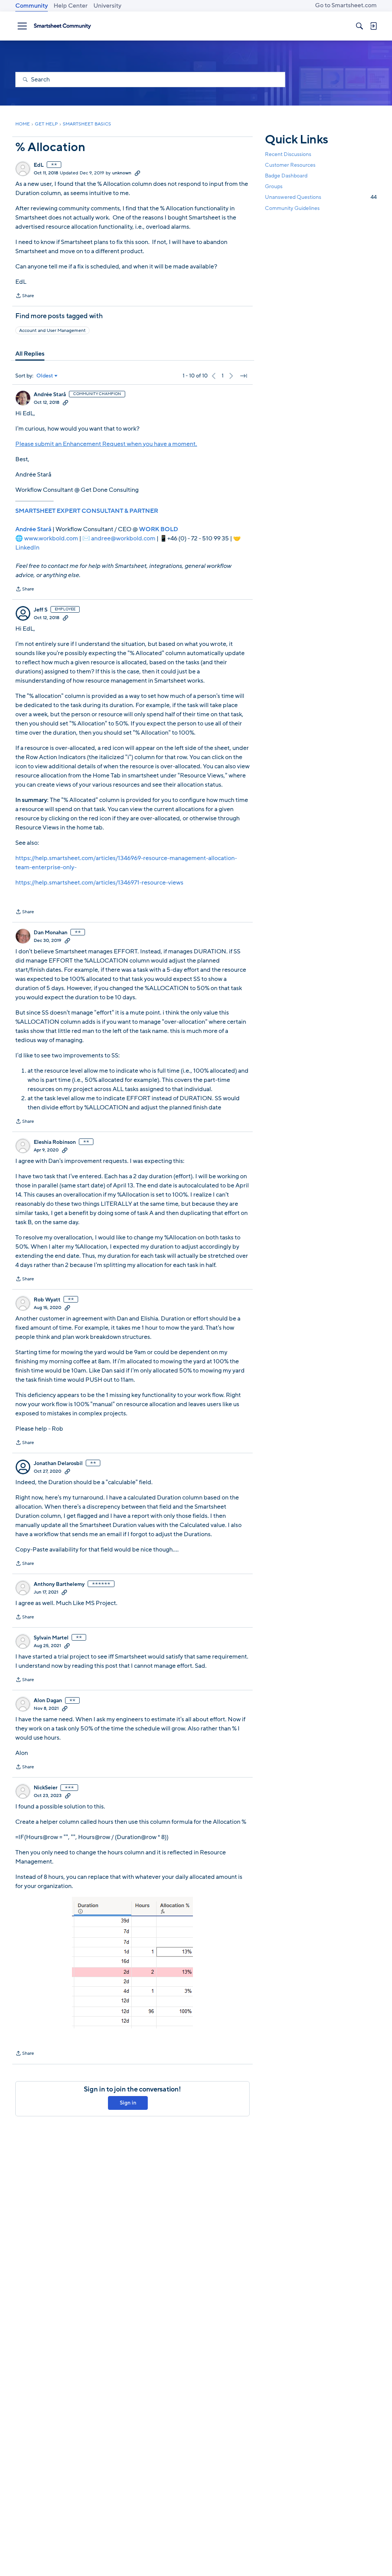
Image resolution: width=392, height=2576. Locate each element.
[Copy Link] (137, 173)
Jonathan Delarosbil (58, 1464)
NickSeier (46, 1788)
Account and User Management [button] (52, 330)
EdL (39, 165)
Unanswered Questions (321, 197)
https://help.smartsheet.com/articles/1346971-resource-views (99, 883)
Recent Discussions (288, 154)
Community (32, 6)
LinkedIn (27, 548)
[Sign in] (373, 26)
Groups (274, 186)
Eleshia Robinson (55, 1142)
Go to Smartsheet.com (346, 5)
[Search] (359, 26)
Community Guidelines (292, 208)
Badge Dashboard (286, 176)
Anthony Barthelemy (59, 1584)
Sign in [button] (128, 2103)
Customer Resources (290, 165)
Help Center (71, 6)
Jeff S (41, 610)
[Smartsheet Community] (62, 26)
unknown (122, 173)
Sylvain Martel (51, 1638)
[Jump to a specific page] (243, 376)
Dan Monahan (51, 933)
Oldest (45, 376)
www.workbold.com (51, 538)
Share (25, 296)
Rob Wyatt (47, 1300)
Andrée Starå (50, 395)
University (107, 6)
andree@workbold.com (123, 538)
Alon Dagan (48, 1701)
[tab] (30, 354)
